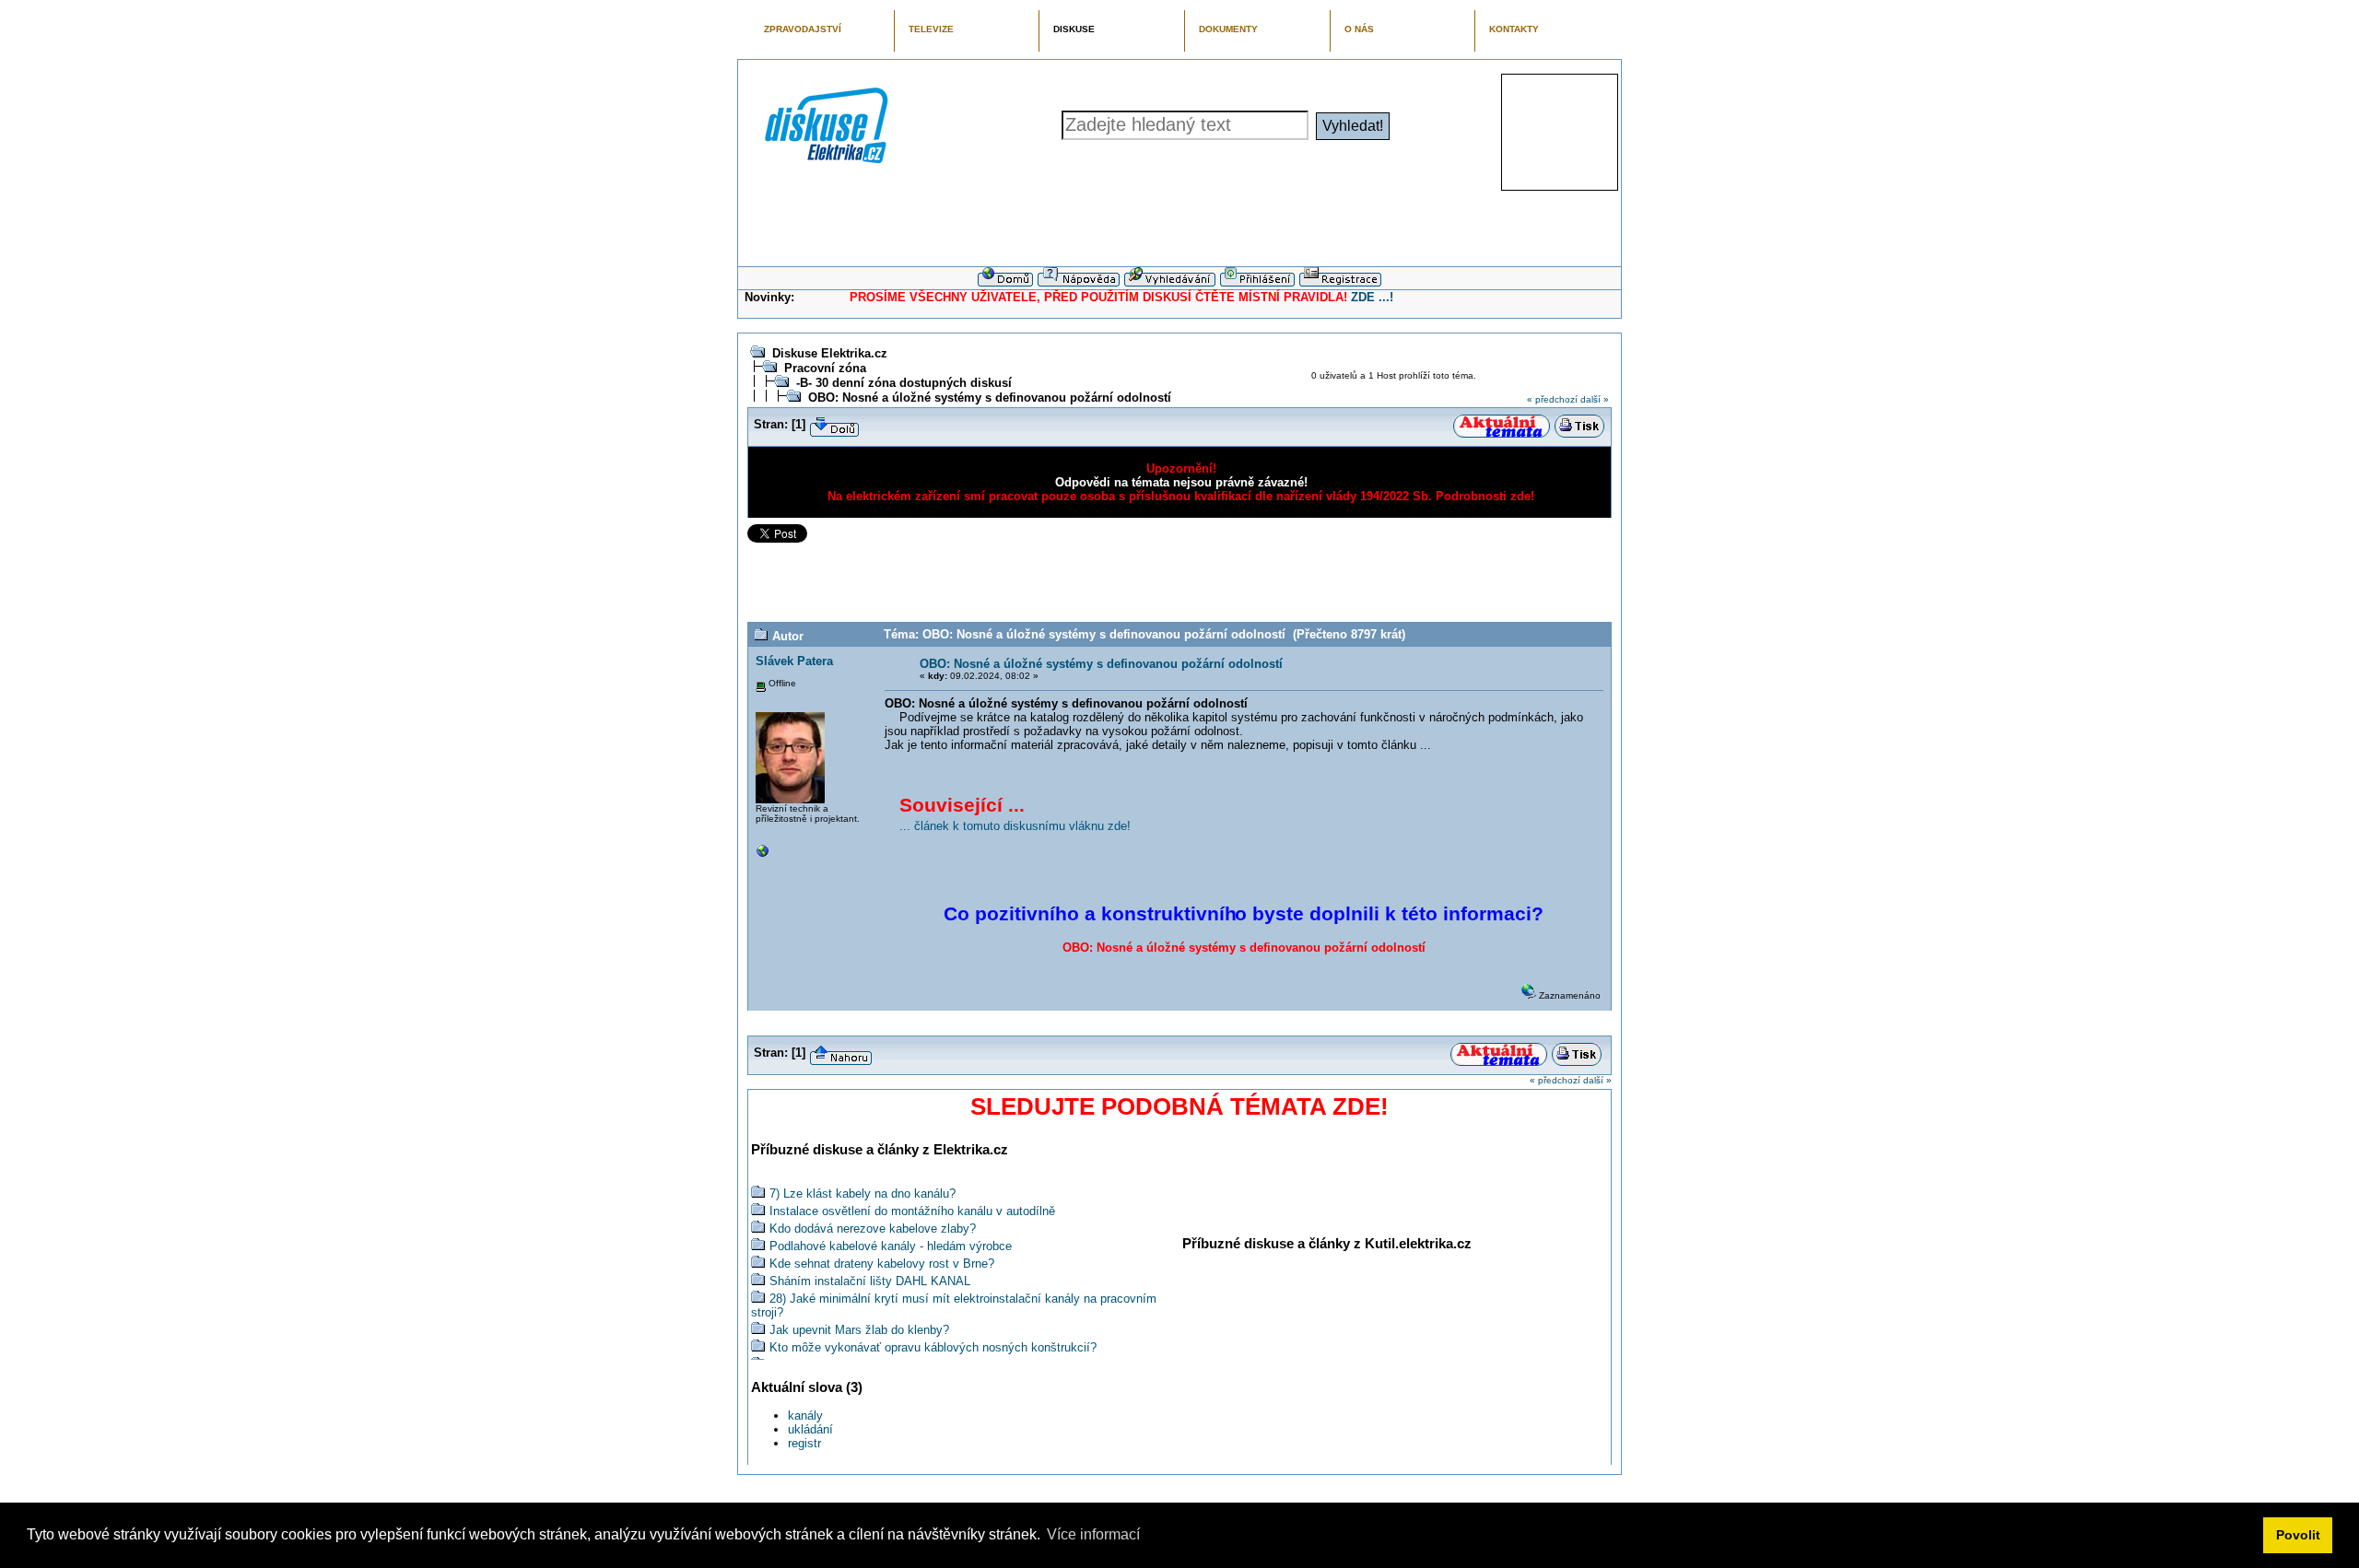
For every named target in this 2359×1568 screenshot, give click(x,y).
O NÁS (1359, 29)
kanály (805, 1416)
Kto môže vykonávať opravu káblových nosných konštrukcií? (933, 1347)
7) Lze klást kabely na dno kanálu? (863, 1194)
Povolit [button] (2298, 1535)
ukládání (810, 1429)
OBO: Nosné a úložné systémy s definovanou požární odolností (990, 398)
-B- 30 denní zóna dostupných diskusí (904, 383)
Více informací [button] (1093, 1534)
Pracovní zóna (825, 368)
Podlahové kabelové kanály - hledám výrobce (891, 1246)
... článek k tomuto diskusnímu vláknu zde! (1015, 826)
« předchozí (1552, 399)
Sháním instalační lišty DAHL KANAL (870, 1281)
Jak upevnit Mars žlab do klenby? (859, 1330)
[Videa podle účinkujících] (763, 855)
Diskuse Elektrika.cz (830, 353)
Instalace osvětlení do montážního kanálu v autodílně (912, 1211)
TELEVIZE (931, 29)
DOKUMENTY (1228, 29)
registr (804, 1443)
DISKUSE (1074, 29)
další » (1595, 399)
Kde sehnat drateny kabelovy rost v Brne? (882, 1264)
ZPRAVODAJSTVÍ (803, 29)
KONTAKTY (1514, 29)
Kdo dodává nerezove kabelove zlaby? (873, 1229)
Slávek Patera (794, 661)
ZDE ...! (1372, 297)
